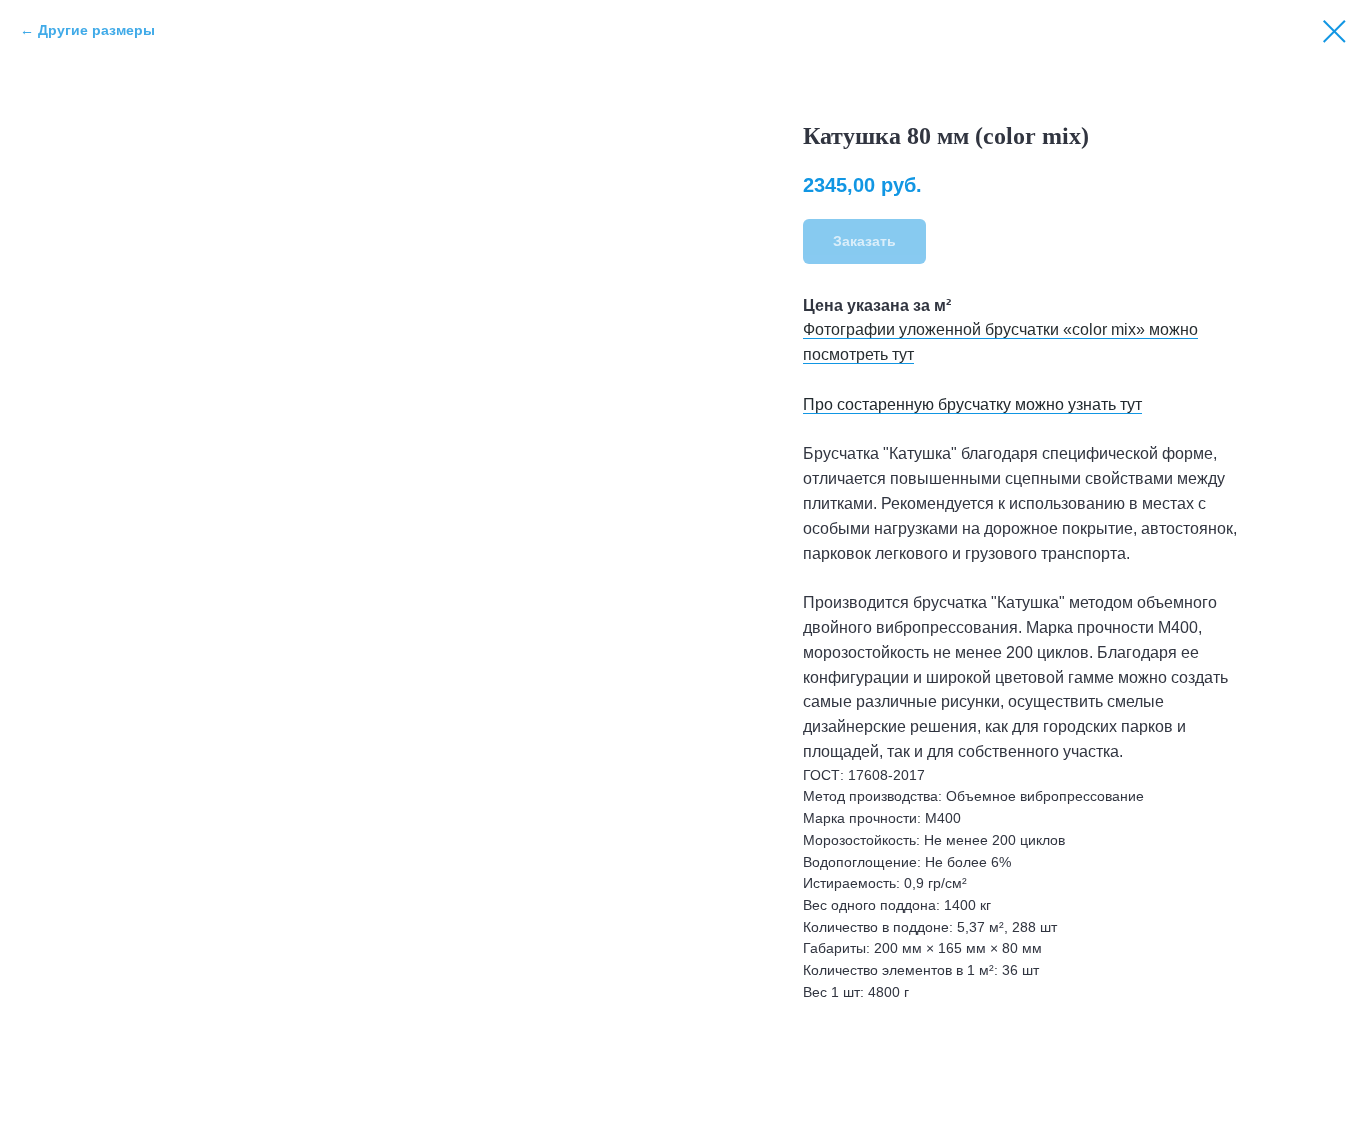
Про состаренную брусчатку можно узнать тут (972, 404)
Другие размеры (96, 30)
